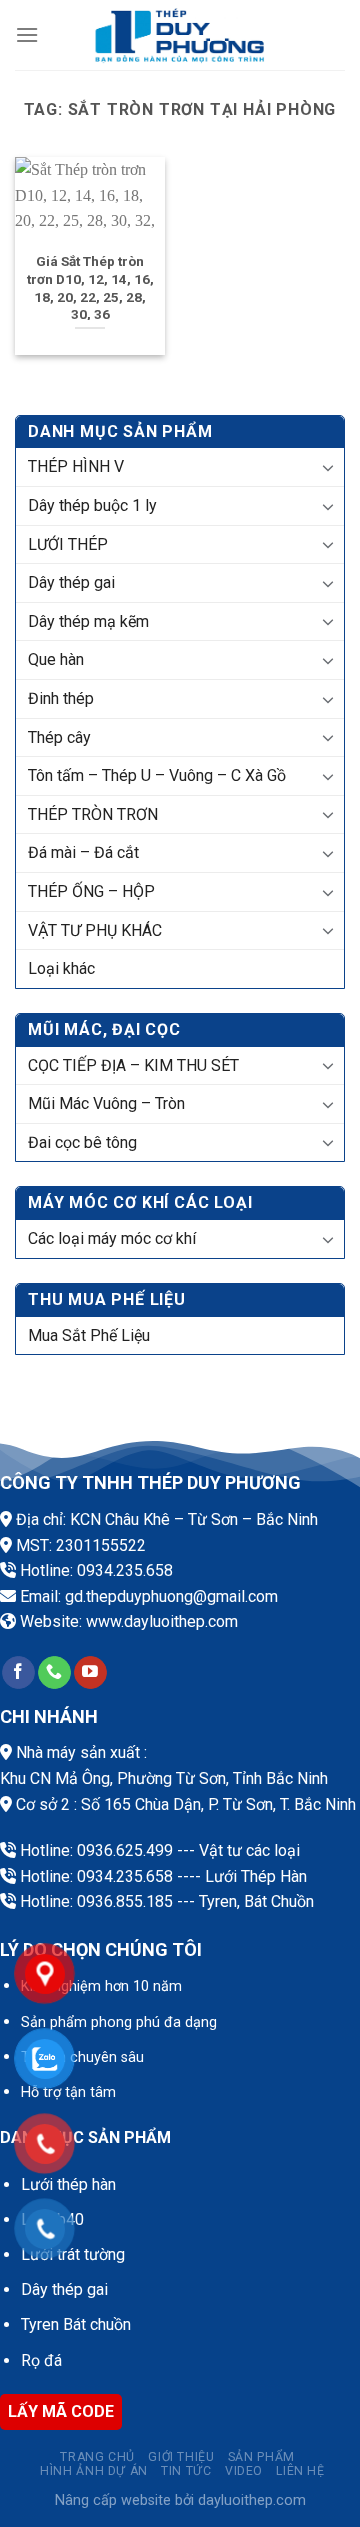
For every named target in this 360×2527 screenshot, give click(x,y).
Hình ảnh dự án (94, 2471)
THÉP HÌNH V (76, 466)
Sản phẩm (261, 2457)
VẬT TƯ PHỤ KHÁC (95, 930)
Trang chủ (97, 2457)
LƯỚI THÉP (68, 544)
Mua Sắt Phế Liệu (89, 1335)
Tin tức (186, 2471)
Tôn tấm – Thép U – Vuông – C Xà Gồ (157, 775)
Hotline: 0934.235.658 (96, 1570)
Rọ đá (41, 2360)
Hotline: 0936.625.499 (96, 1850)
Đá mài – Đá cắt (83, 852)
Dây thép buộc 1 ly (92, 505)
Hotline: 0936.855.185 (96, 1901)
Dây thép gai (71, 582)
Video (244, 2471)
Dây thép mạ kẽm (88, 621)
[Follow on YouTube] (90, 1673)
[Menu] (27, 34)
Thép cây (59, 737)
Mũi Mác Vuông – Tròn (106, 1103)
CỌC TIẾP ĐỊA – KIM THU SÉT (133, 1065)
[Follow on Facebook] (18, 1673)
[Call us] (54, 1673)
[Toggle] (328, 467)
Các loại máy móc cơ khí (112, 1238)
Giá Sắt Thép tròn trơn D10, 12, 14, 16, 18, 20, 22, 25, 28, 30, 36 (90, 287)
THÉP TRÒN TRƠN (93, 814)
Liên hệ (300, 2471)
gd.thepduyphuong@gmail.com (171, 1596)
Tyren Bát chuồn (76, 2324)
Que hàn (56, 659)
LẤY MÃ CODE (61, 2411)
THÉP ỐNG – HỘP (91, 891)
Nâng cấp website (113, 2500)
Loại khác (61, 968)
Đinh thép (61, 698)
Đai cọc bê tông (82, 1142)
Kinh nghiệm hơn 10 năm (101, 1986)
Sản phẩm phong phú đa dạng (119, 2022)
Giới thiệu (181, 2457)
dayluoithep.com (181, 1621)
